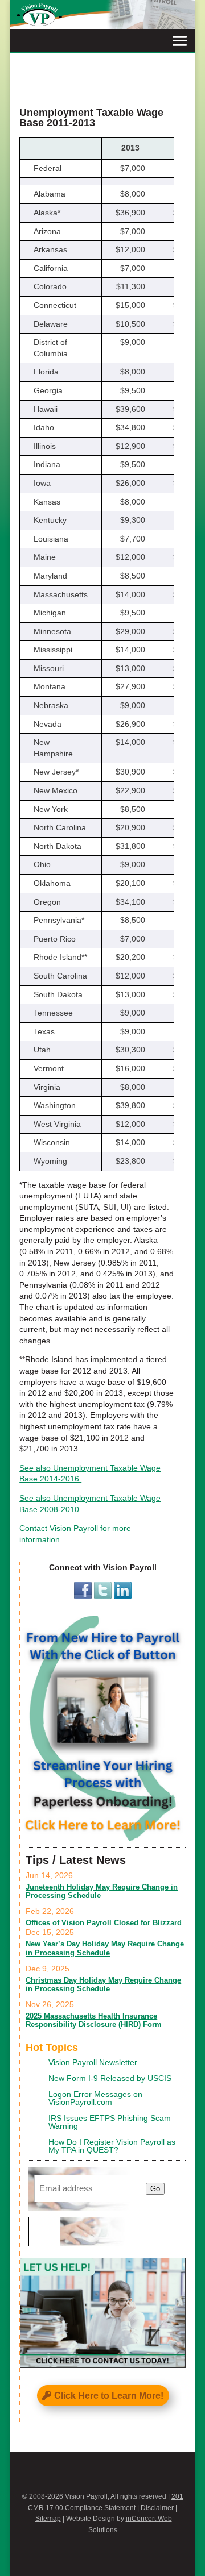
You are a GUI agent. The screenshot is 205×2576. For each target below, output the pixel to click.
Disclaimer (157, 2508)
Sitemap (48, 2519)
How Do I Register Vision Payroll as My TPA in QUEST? (112, 2146)
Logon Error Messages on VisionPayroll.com (95, 2098)
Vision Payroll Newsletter (93, 2062)
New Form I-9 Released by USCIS (110, 2078)
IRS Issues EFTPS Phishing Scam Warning (110, 2122)
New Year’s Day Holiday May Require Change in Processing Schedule (105, 1948)
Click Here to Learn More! (109, 2396)
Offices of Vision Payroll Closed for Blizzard (104, 1923)
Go (155, 2189)
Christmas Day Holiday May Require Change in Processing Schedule (103, 1985)
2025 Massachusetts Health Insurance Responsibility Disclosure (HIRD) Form (94, 2021)
